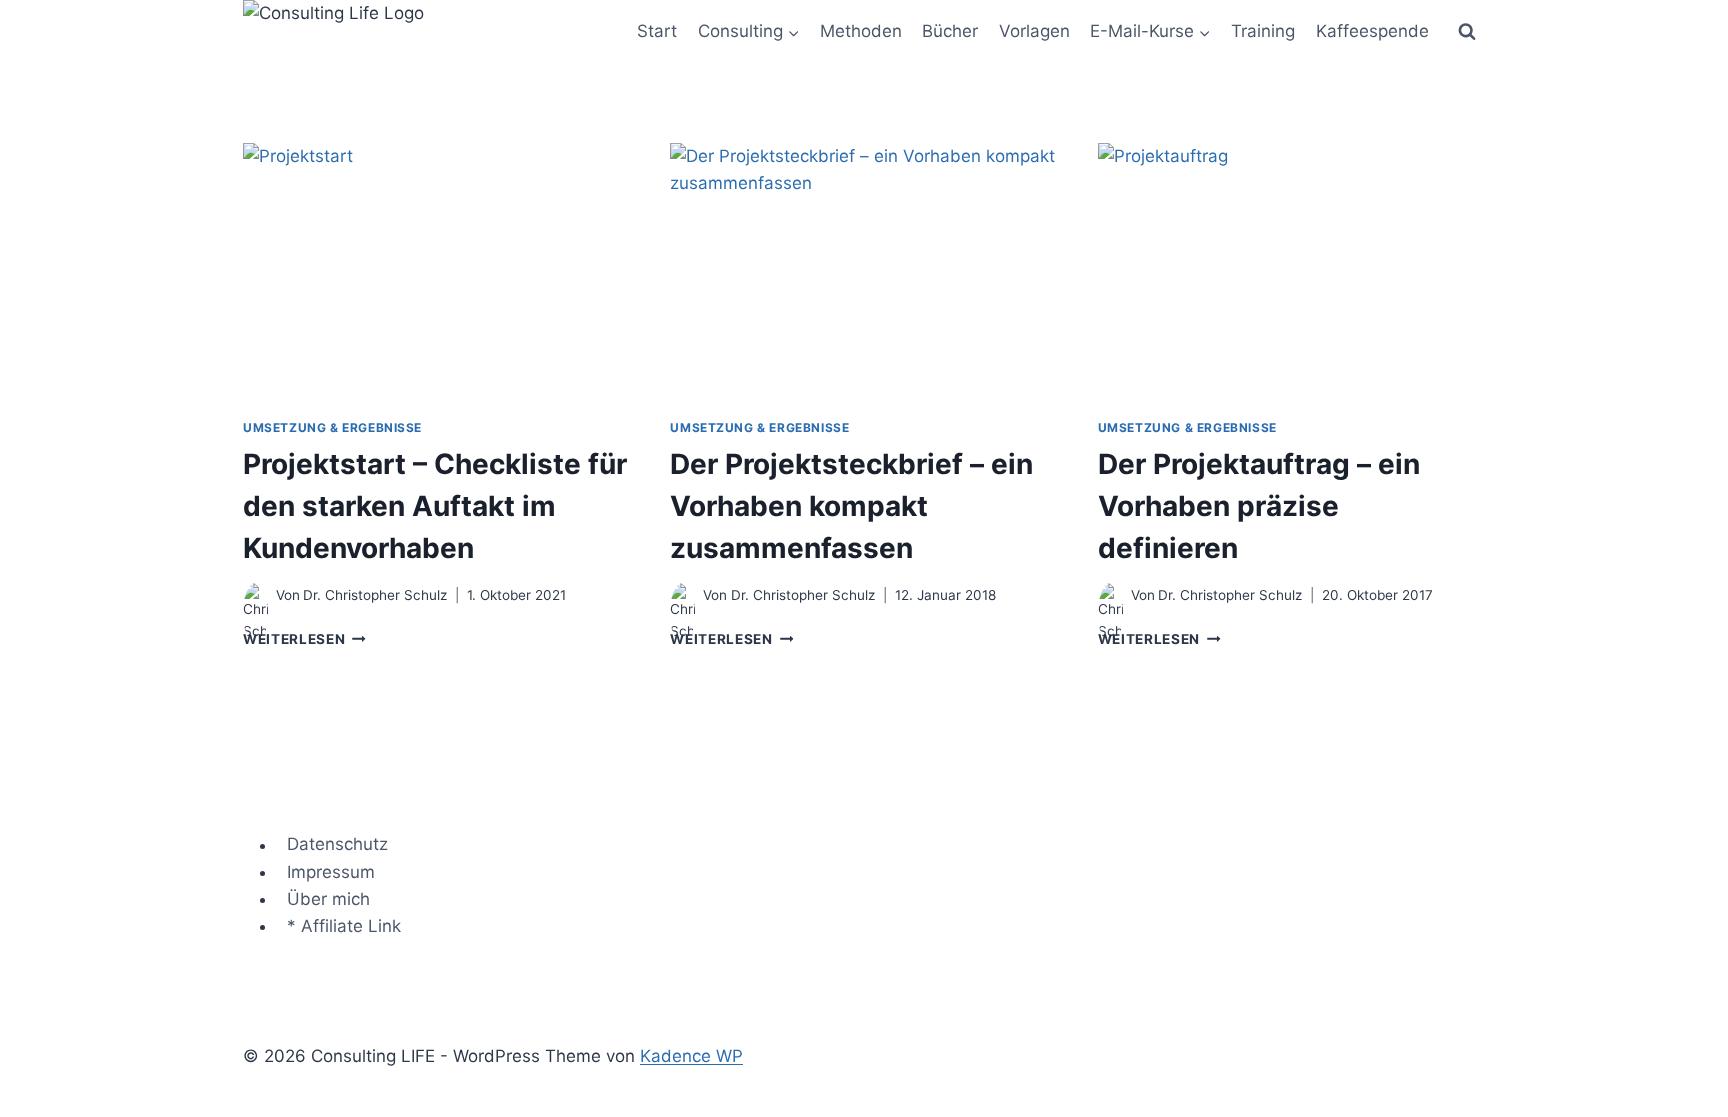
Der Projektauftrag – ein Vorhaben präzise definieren (1259, 506)
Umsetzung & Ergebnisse (332, 427)
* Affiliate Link (344, 926)
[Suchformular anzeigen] (1467, 32)
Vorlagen (1034, 31)
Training (1263, 31)
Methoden (861, 31)
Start (657, 31)
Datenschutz (337, 845)
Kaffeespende (1372, 31)
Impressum (331, 872)
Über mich (328, 899)
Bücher (950, 31)
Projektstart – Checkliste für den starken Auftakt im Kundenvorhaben (435, 506)
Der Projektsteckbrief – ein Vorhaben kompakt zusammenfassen (851, 506)
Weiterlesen (304, 639)
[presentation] (436, 272)
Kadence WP (691, 1056)
